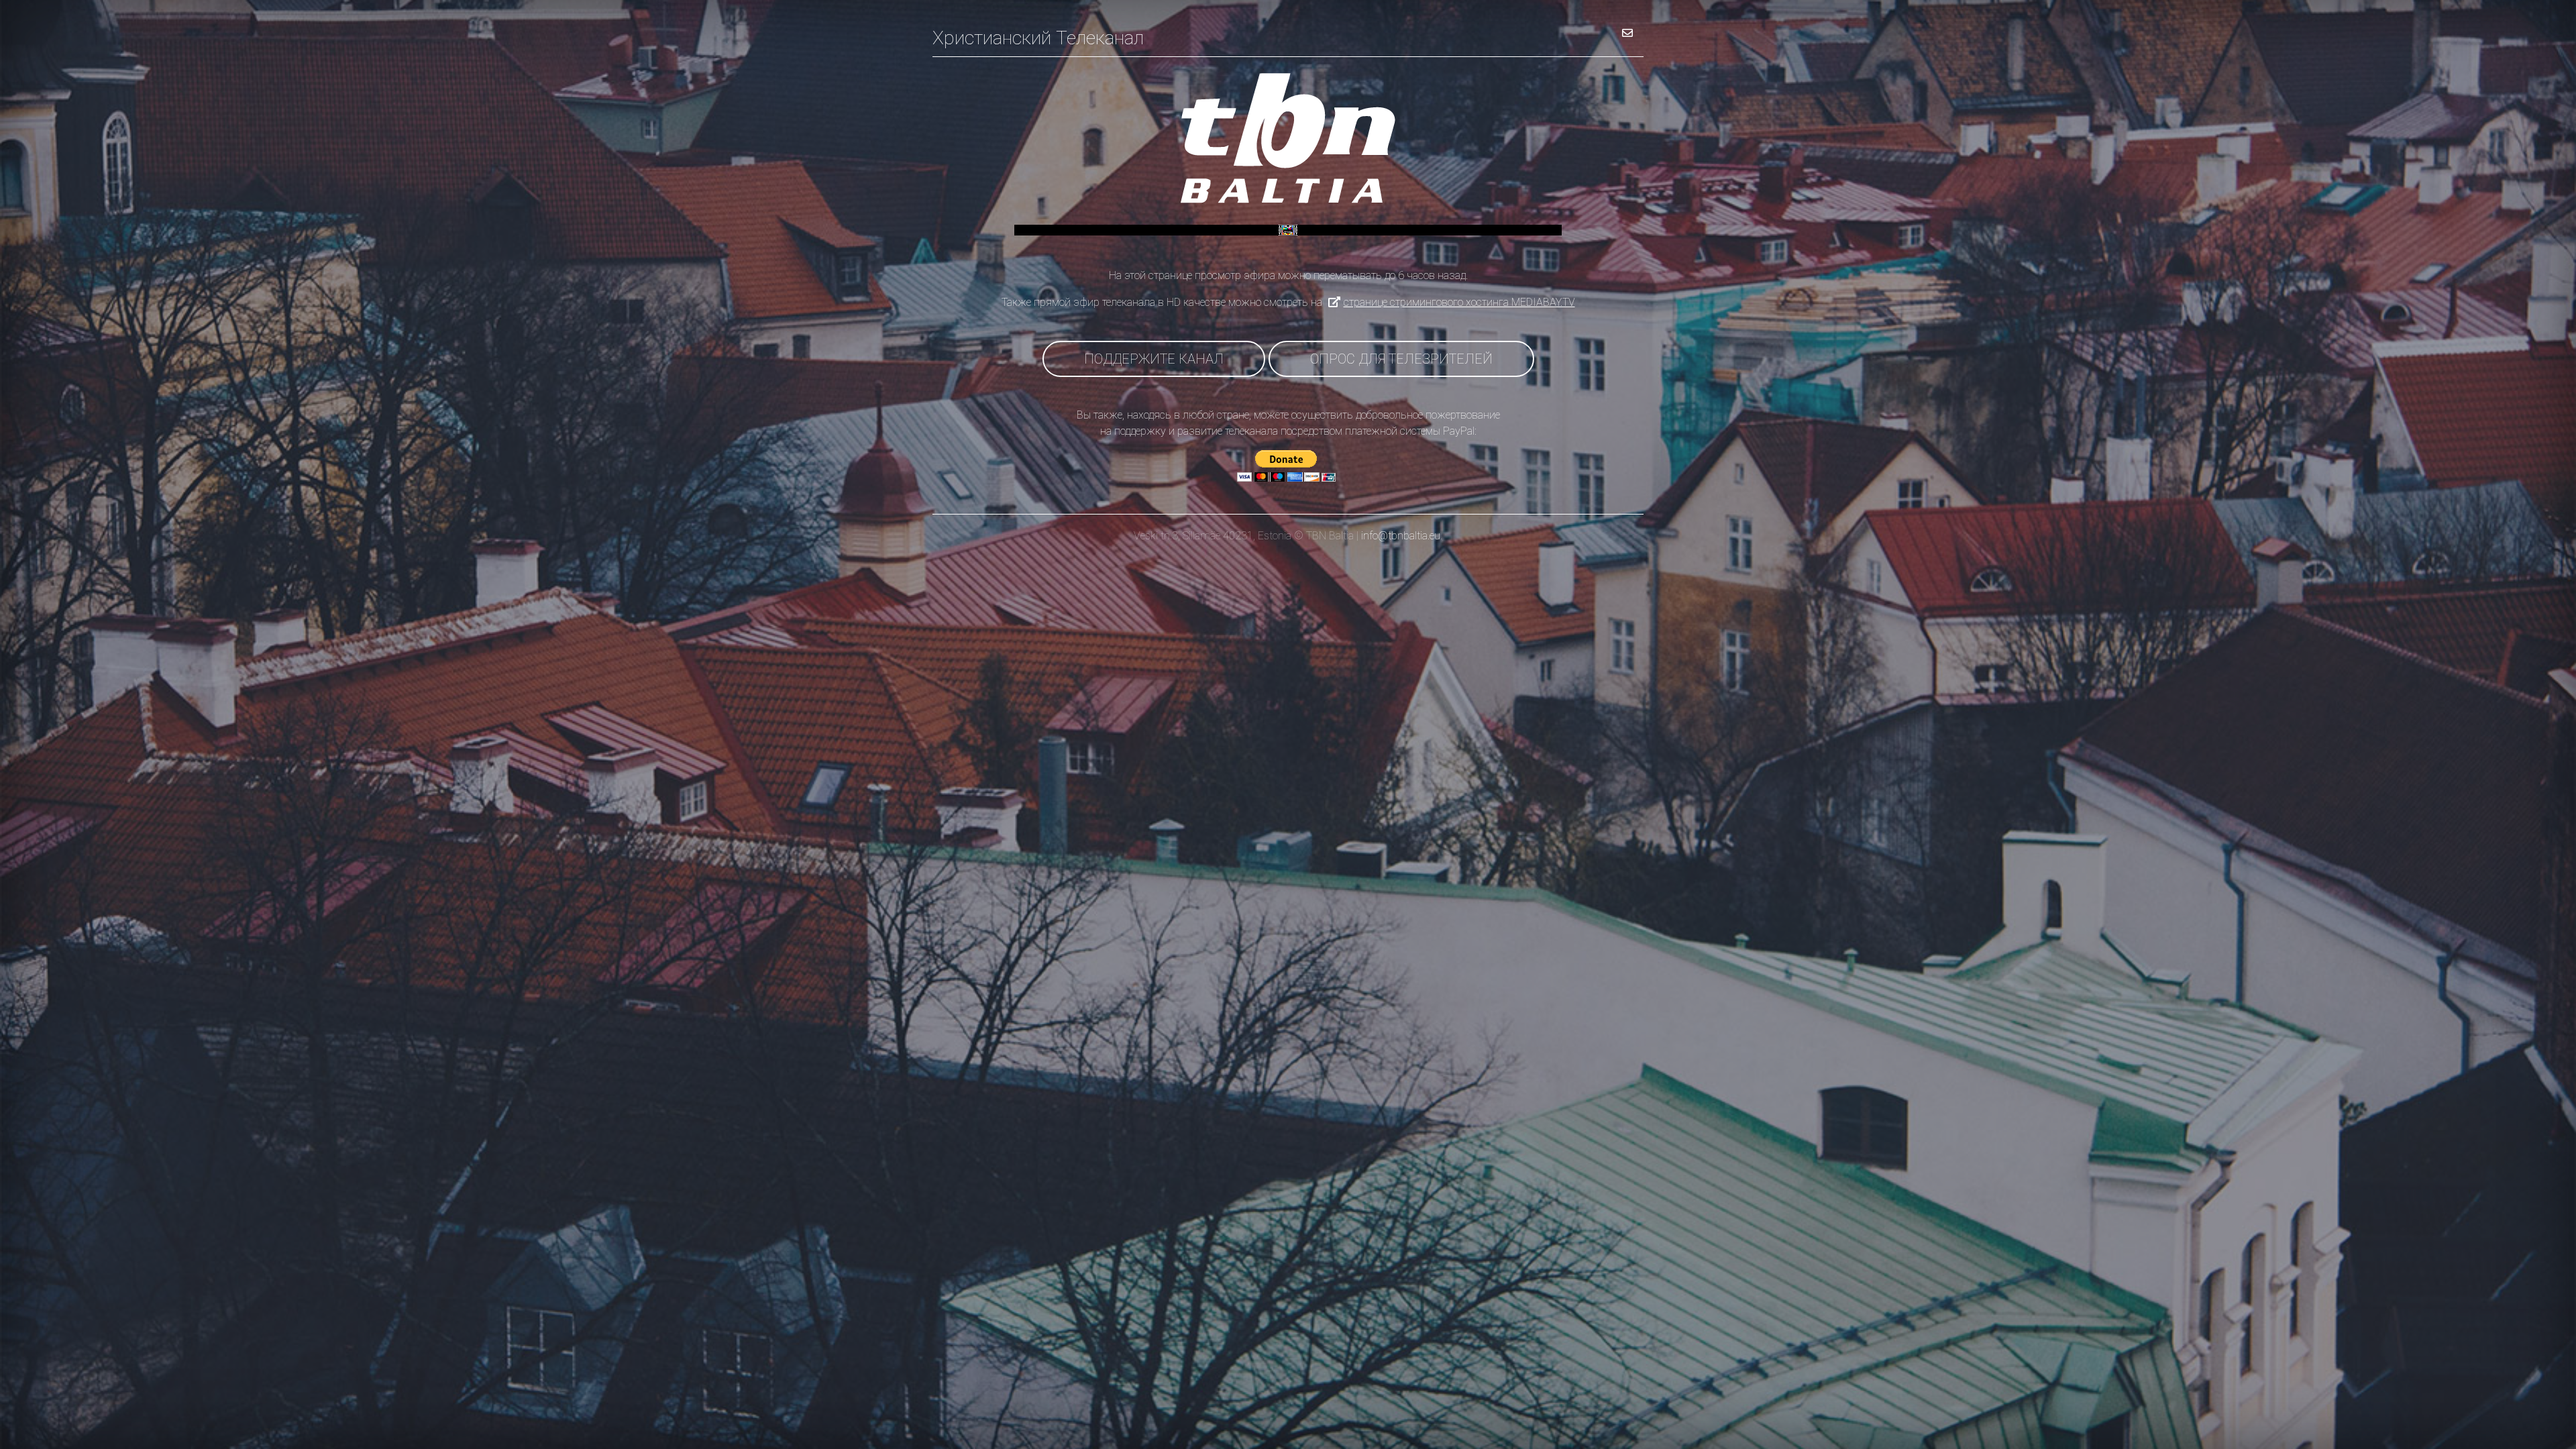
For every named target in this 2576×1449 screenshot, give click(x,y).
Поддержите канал (1154, 359)
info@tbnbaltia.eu (1401, 536)
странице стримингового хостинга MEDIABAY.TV (1459, 302)
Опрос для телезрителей (1401, 359)
